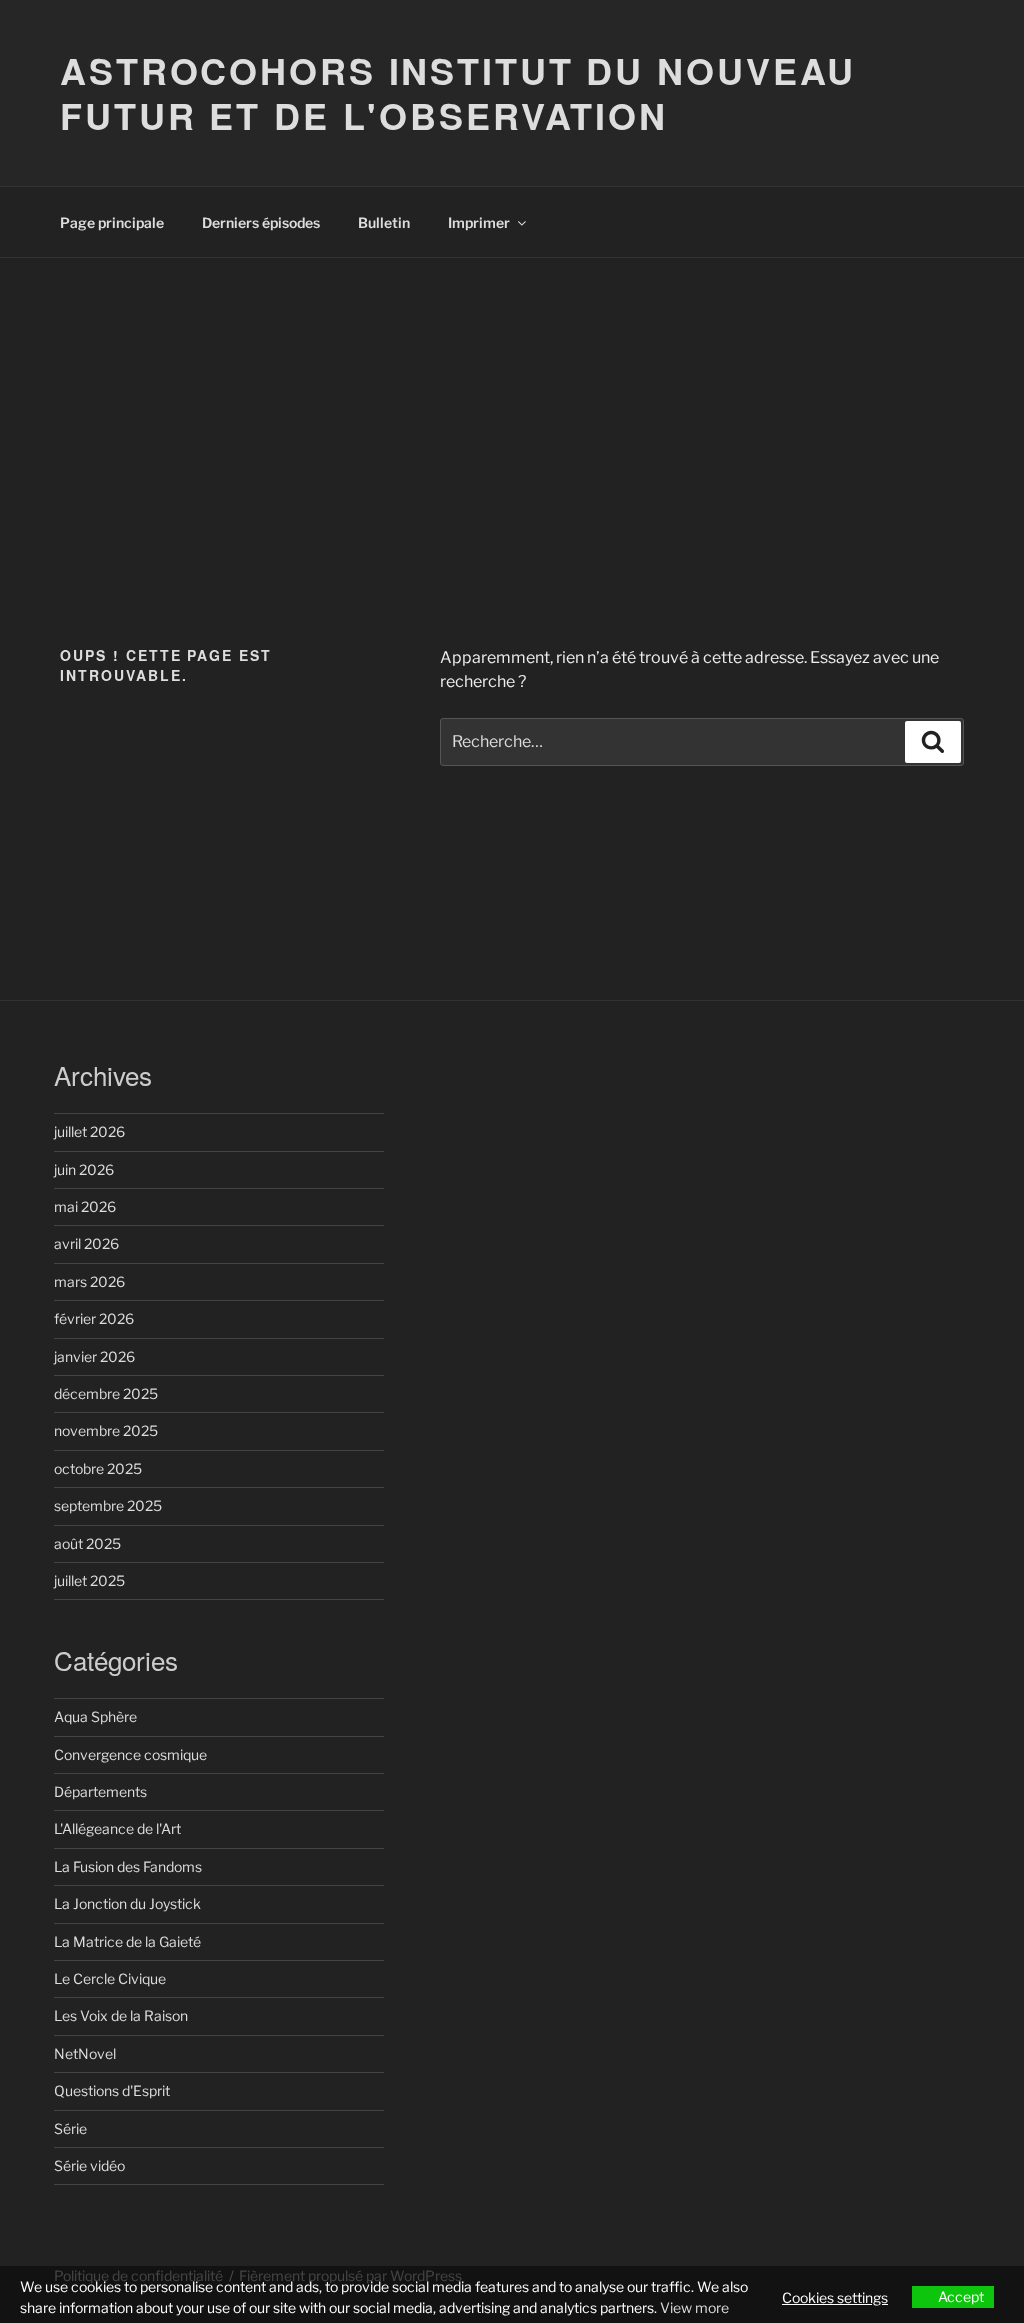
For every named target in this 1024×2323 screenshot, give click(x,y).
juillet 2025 (89, 1580)
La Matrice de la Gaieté (127, 1941)
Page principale (112, 222)
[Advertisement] (512, 408)
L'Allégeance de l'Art (117, 1828)
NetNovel (85, 2053)
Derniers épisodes (261, 222)
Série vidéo (89, 2165)
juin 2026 (84, 1169)
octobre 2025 (98, 1468)
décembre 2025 (106, 1393)
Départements (100, 1791)
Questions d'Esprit (112, 2090)
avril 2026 (86, 1243)
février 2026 (94, 1318)
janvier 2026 (94, 1356)
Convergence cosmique (130, 1754)
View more (694, 2307)
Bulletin (384, 222)
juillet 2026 (89, 1131)
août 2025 (87, 1543)
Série (70, 2128)
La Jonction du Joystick (127, 1903)
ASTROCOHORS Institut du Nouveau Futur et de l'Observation (458, 92)
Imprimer (479, 222)
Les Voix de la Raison (121, 2015)
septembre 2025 (108, 1505)
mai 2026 (85, 1206)
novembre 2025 (106, 1430)
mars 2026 (89, 1281)
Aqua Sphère (95, 1716)
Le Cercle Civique (110, 1978)
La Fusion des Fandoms (128, 1866)
